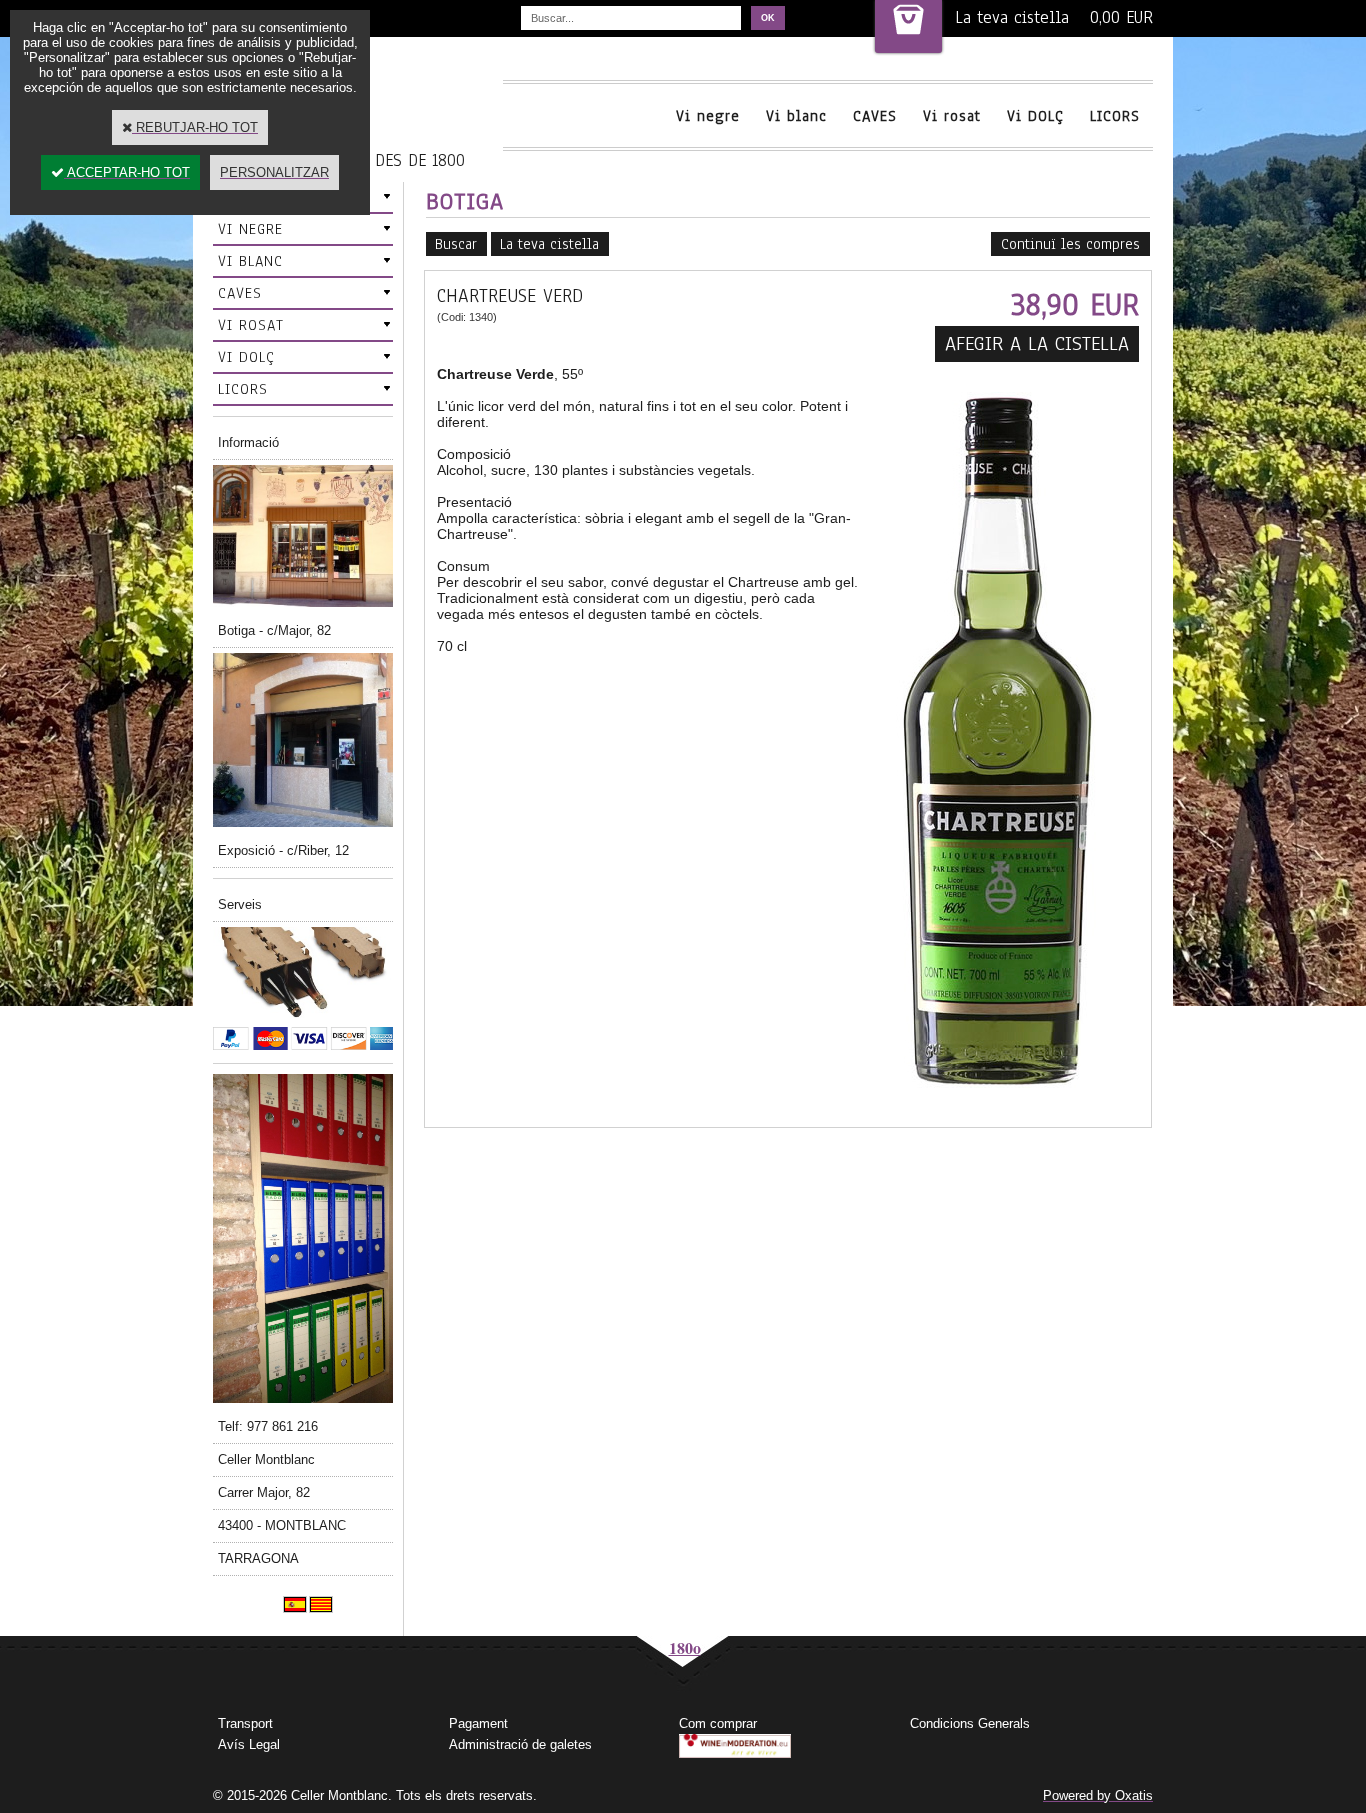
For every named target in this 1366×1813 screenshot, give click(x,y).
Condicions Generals (970, 1723)
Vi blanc (796, 116)
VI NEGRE (250, 229)
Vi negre (708, 116)
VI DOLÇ (246, 357)
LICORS (1115, 116)
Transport (245, 1723)
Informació (248, 442)
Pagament (478, 1723)
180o (685, 1647)
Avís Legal (249, 1744)
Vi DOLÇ (1035, 116)
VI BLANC (250, 261)
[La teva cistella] (908, 26)
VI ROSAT (251, 325)
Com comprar (718, 1723)
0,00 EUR (1121, 17)
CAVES (875, 116)
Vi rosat (952, 116)
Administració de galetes (520, 1744)
